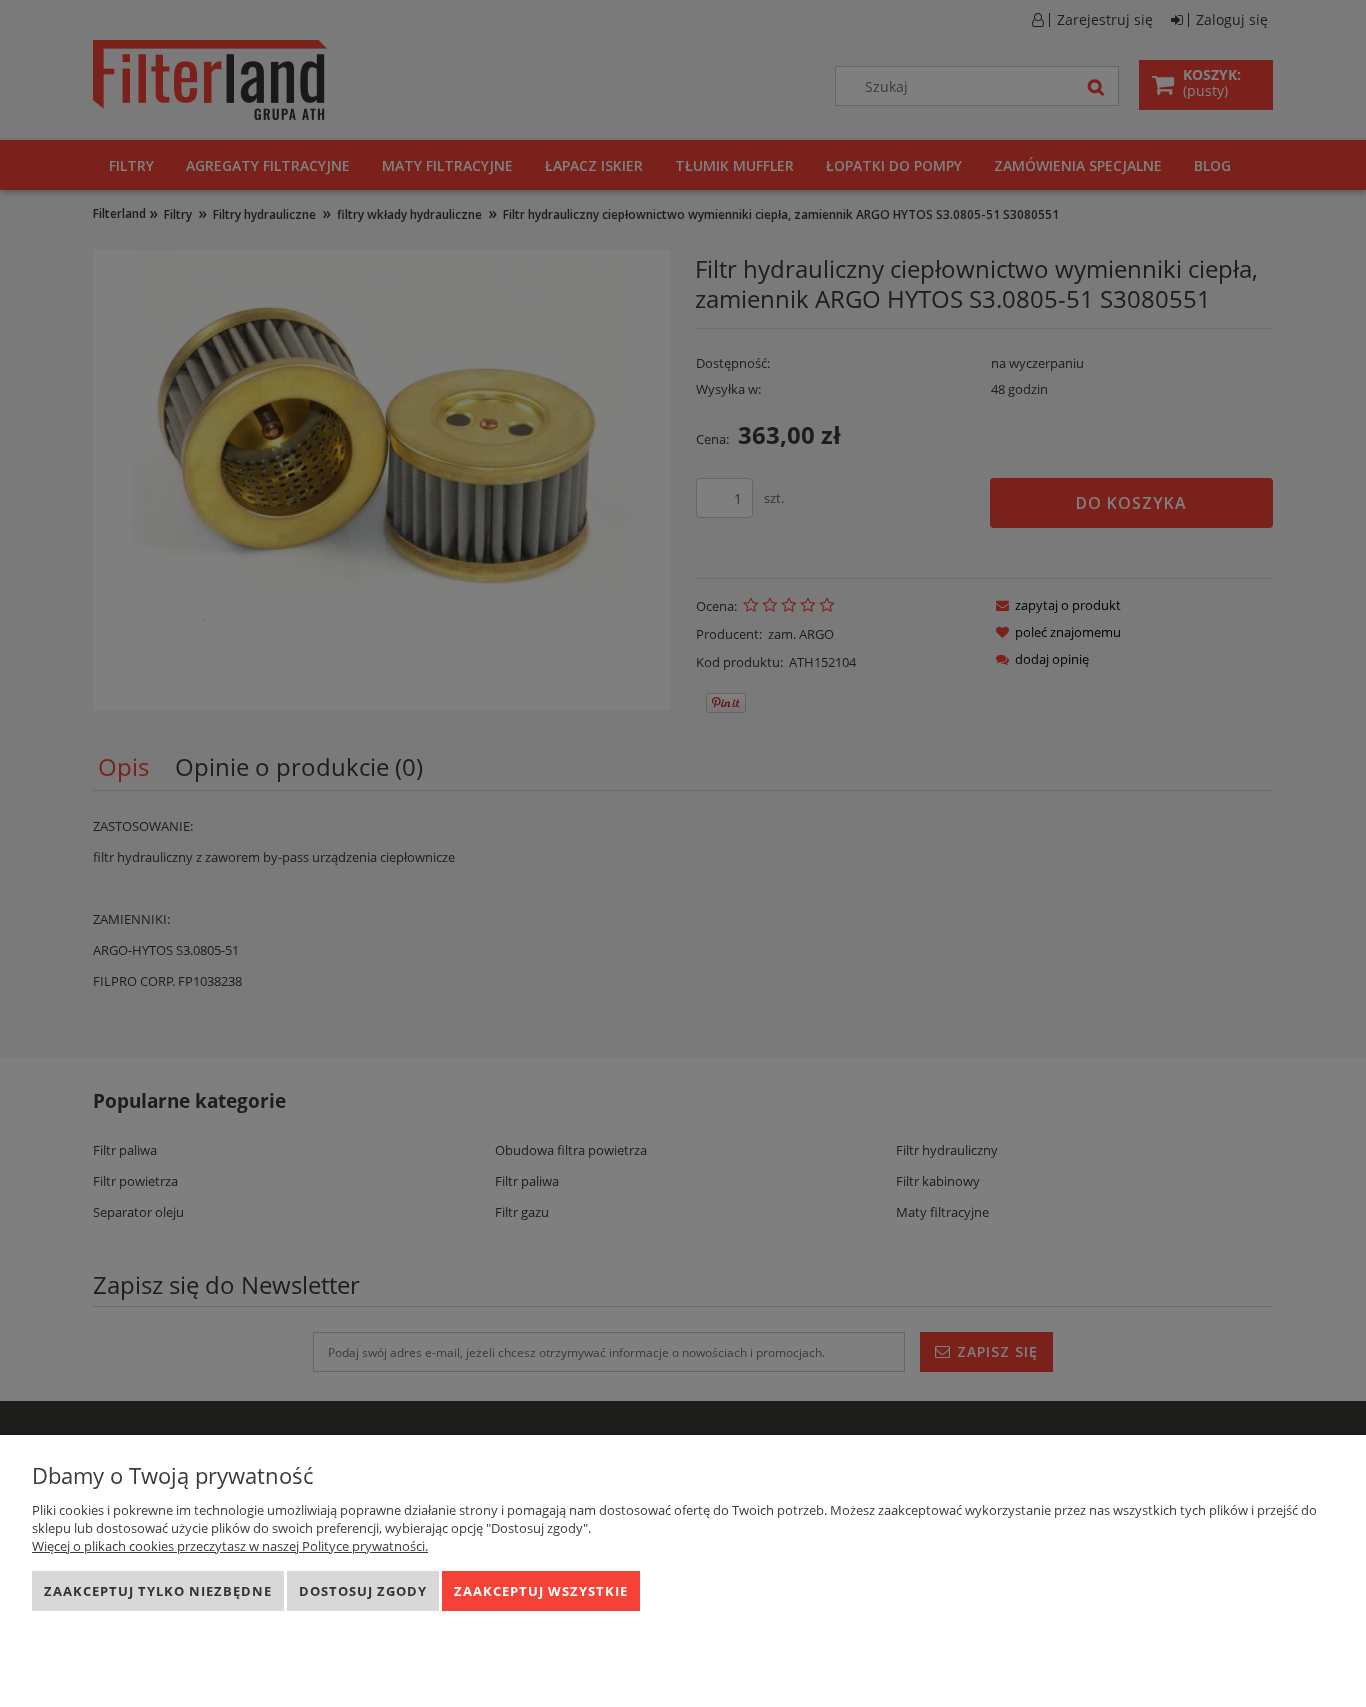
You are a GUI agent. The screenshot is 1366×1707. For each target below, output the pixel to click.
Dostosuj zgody (363, 1591)
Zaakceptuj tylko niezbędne (158, 1591)
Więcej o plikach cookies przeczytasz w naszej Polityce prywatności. (230, 1546)
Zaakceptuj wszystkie (541, 1591)
